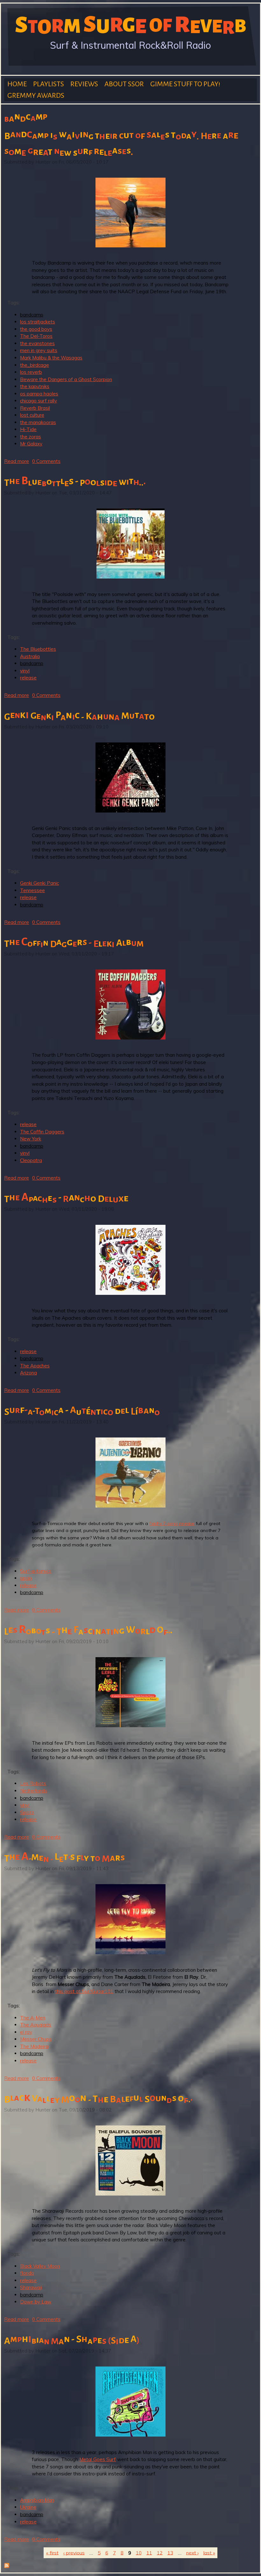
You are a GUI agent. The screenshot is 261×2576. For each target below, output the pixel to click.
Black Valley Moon (40, 2266)
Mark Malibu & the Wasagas (51, 358)
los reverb (31, 372)
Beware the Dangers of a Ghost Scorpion (66, 379)
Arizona (28, 1373)
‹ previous (74, 2553)
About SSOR (124, 84)
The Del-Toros (36, 336)
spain (26, 1578)
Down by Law (36, 2302)
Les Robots (33, 1783)
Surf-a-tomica (36, 1571)
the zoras (31, 437)
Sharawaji (31, 2287)
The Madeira (34, 2046)
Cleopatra (31, 1160)
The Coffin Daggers (42, 1132)
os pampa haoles (39, 394)
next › (192, 2553)
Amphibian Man (37, 2500)
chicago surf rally (39, 401)
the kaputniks (35, 386)
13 (170, 2553)
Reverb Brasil (35, 408)
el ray (26, 2032)
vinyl (25, 671)
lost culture (32, 415)
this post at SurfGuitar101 (84, 1991)
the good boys (36, 329)
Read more (17, 461)
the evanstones (37, 343)
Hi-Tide (28, 429)
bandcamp (32, 315)
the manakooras (38, 422)
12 (160, 2553)
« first (52, 2553)
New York (31, 1139)
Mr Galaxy (31, 444)
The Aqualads (36, 2025)
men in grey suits (39, 350)
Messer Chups (36, 2039)
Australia (30, 656)
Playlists (49, 84)
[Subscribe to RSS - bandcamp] (7, 2566)
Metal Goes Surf (98, 2459)
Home (17, 84)
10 (139, 2553)
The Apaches (35, 1366)
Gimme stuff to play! (185, 84)
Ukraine (28, 2507)
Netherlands (34, 1791)
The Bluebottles (38, 649)
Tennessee (32, 890)
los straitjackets (38, 322)
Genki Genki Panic (39, 883)
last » (209, 2553)
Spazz (27, 1812)
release (28, 678)
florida (27, 2273)
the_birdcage (35, 365)
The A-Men (33, 2018)
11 (149, 2553)
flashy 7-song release (172, 1523)
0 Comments (46, 461)
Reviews (84, 84)
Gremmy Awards (36, 96)
